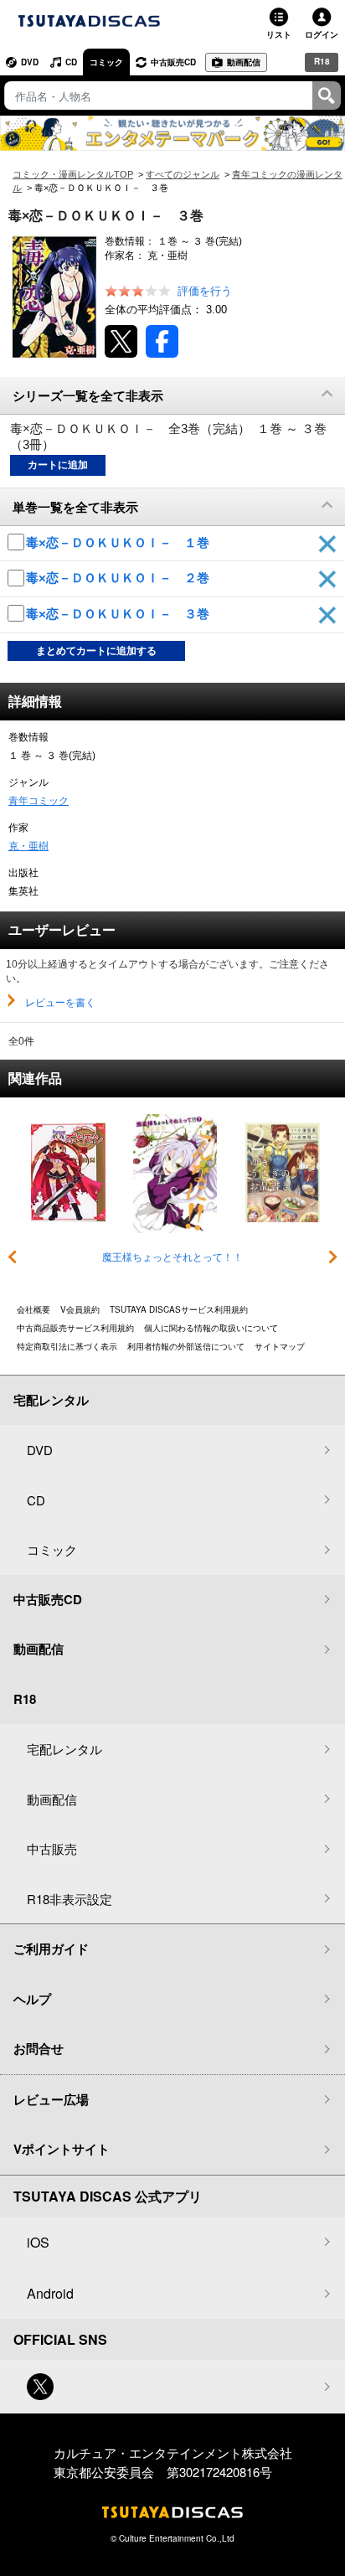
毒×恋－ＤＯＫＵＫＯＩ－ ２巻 (119, 578)
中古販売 (52, 1848)
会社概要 (33, 1309)
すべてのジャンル (183, 174)
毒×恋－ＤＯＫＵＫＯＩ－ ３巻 (119, 614)
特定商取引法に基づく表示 (67, 1346)
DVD (30, 62)
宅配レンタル (64, 1749)
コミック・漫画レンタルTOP (73, 174)
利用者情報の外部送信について (186, 1346)
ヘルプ (32, 1999)
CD (71, 62)
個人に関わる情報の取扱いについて (211, 1328)
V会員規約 (80, 1309)
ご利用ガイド (51, 1949)
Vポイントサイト (62, 2149)
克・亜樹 (28, 846)
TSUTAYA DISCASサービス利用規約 (179, 1309)
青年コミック (39, 801)
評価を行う (205, 291)
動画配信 (244, 62)
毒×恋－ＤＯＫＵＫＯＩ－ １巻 (119, 542)
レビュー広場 (51, 2099)
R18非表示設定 (70, 1899)
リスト (279, 34)
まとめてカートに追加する (96, 651)
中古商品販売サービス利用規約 (75, 1328)
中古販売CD (173, 62)
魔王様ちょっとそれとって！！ (172, 1257)
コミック (106, 62)
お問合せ (39, 2048)
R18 (322, 61)
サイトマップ (280, 1346)
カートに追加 (58, 465)
